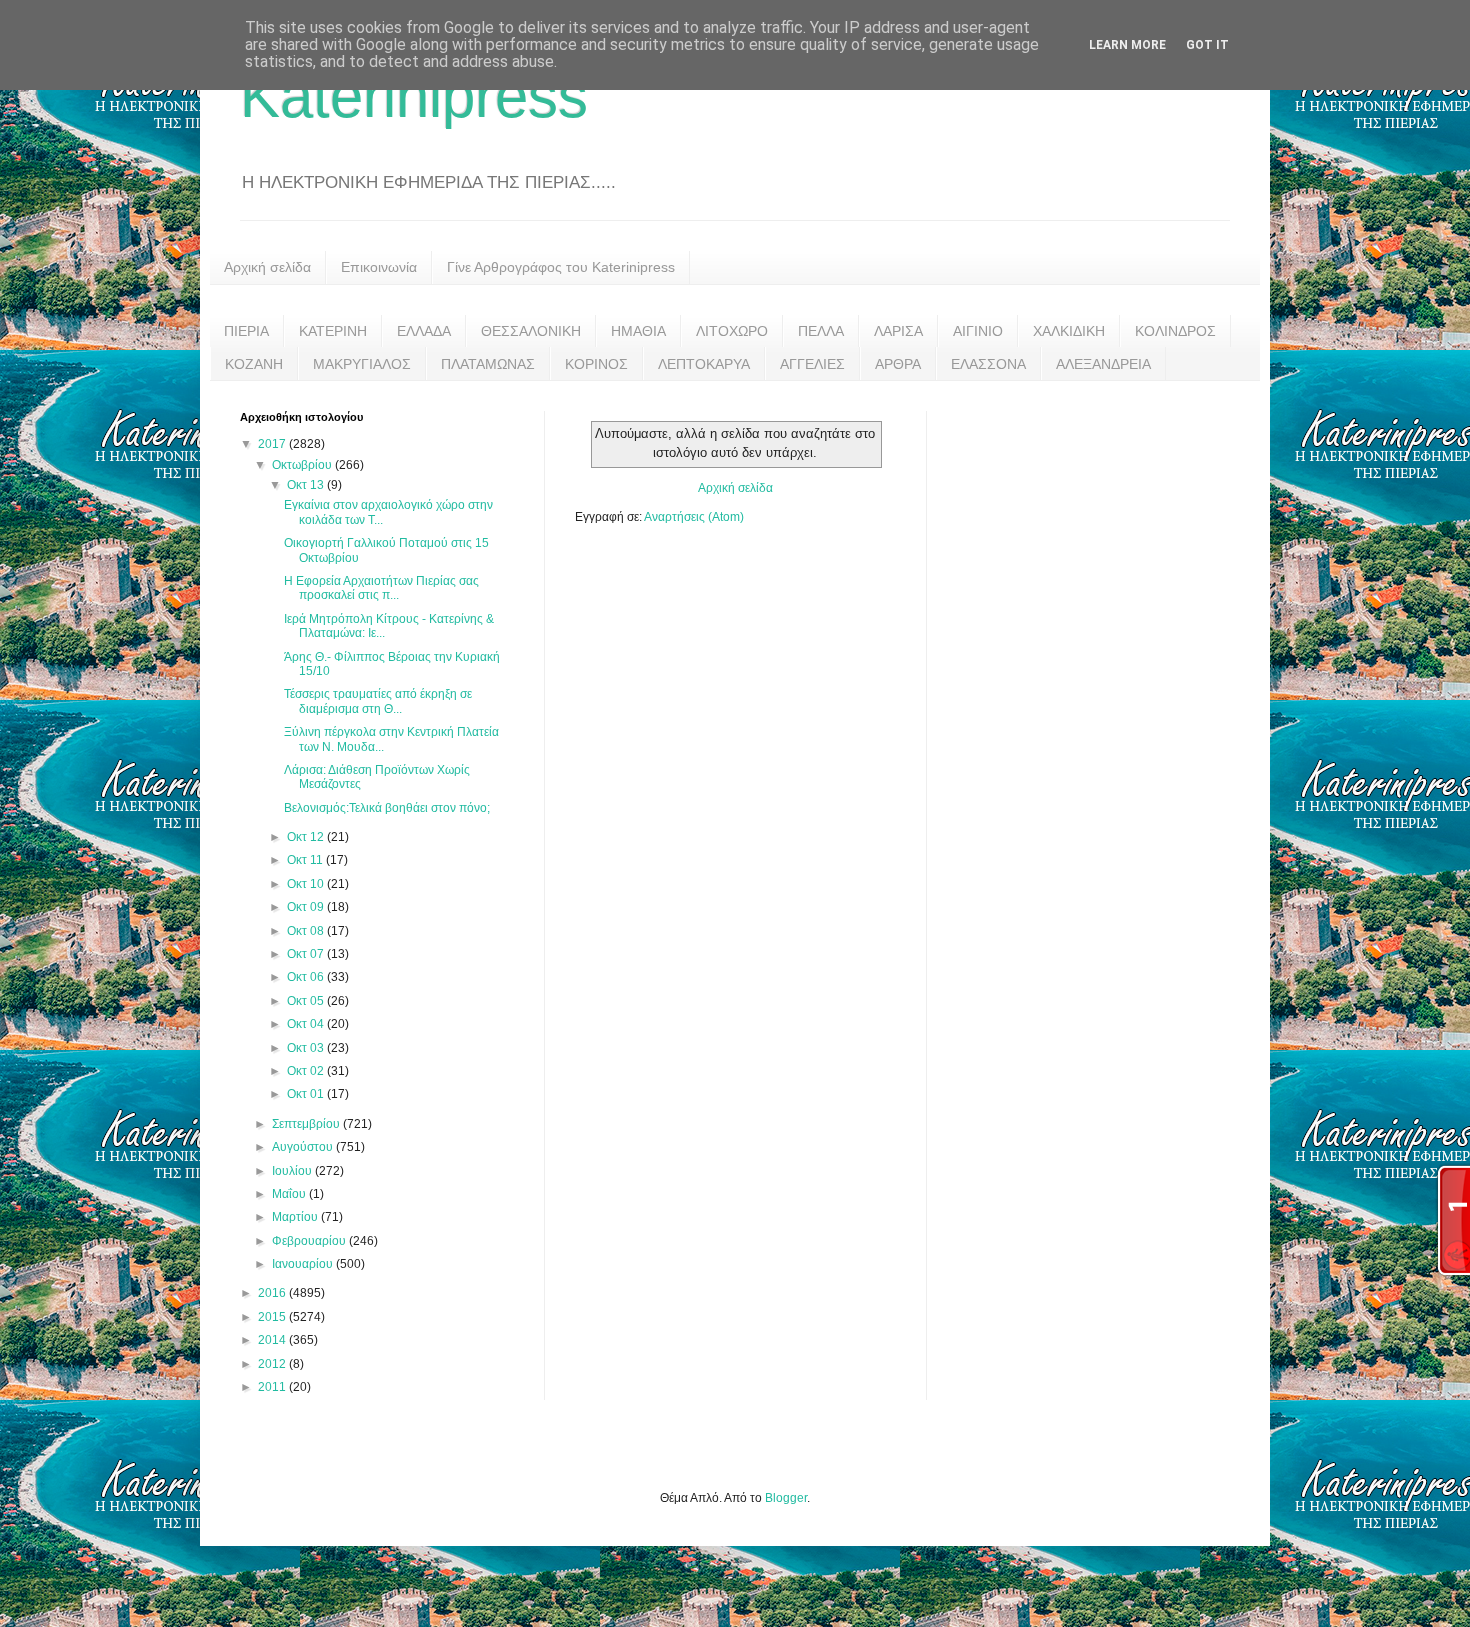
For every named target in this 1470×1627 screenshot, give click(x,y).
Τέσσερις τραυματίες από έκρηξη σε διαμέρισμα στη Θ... (378, 701)
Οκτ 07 (307, 954)
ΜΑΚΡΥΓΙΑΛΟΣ (362, 364)
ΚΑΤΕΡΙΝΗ (333, 331)
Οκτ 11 (306, 860)
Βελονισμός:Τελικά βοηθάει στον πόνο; (387, 808)
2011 (273, 1387)
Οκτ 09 (307, 907)
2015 (273, 1317)
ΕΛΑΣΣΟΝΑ (988, 364)
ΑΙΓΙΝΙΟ (978, 331)
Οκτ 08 (307, 931)
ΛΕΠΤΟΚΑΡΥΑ (704, 364)
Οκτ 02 (307, 1071)
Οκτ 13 (307, 485)
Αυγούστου (304, 1147)
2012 (273, 1364)
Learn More (1127, 45)
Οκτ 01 (307, 1094)
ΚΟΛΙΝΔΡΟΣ (1175, 331)
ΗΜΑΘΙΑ (638, 331)
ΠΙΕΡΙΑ (246, 331)
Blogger (786, 1498)
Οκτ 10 (307, 884)
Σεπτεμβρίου (307, 1124)
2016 (273, 1293)
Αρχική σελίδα (267, 267)
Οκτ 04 (307, 1024)
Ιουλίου (293, 1171)
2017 (273, 444)
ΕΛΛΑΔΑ (424, 331)
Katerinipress (414, 96)
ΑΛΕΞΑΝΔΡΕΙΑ (1103, 364)
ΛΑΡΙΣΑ (898, 331)
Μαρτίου (296, 1217)
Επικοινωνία (379, 267)
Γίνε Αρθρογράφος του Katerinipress (561, 267)
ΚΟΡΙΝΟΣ (596, 364)
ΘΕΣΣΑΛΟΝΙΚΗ (531, 331)
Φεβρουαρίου (310, 1241)
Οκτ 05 (307, 1001)
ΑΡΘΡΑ (898, 364)
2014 (273, 1340)
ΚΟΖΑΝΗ (254, 364)
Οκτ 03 (307, 1048)
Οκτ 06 (307, 977)
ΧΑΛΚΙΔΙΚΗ (1069, 331)
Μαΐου (290, 1194)
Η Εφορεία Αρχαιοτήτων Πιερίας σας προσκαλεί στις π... (381, 588)
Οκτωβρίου (303, 465)
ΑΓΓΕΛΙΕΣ (812, 364)
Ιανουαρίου (304, 1264)
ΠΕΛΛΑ (821, 331)
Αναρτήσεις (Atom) (694, 517)
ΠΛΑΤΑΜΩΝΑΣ (488, 364)
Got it (1207, 45)
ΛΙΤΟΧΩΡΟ (732, 331)
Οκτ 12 (307, 837)
